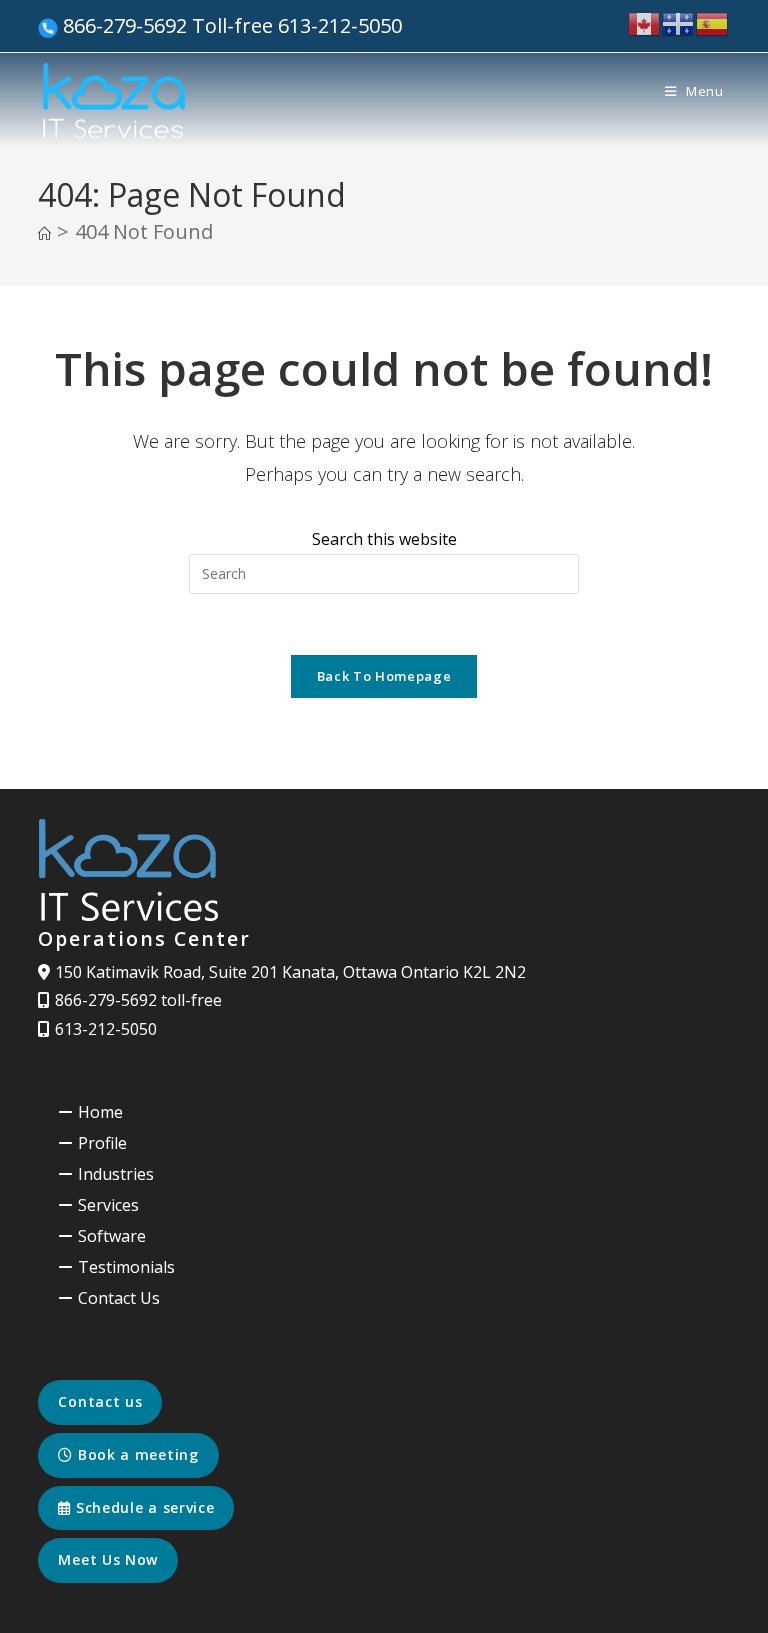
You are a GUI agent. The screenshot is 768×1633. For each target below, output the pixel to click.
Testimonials (126, 1267)
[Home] (44, 234)
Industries (116, 1174)
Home (100, 1112)
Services (108, 1205)
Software (112, 1236)
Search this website (384, 539)
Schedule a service (142, 1507)
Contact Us (119, 1298)
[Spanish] (713, 22)
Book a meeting (136, 1454)
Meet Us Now (108, 1559)
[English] (645, 22)
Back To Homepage (384, 676)
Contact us (100, 1401)
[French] (679, 22)
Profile (102, 1143)
